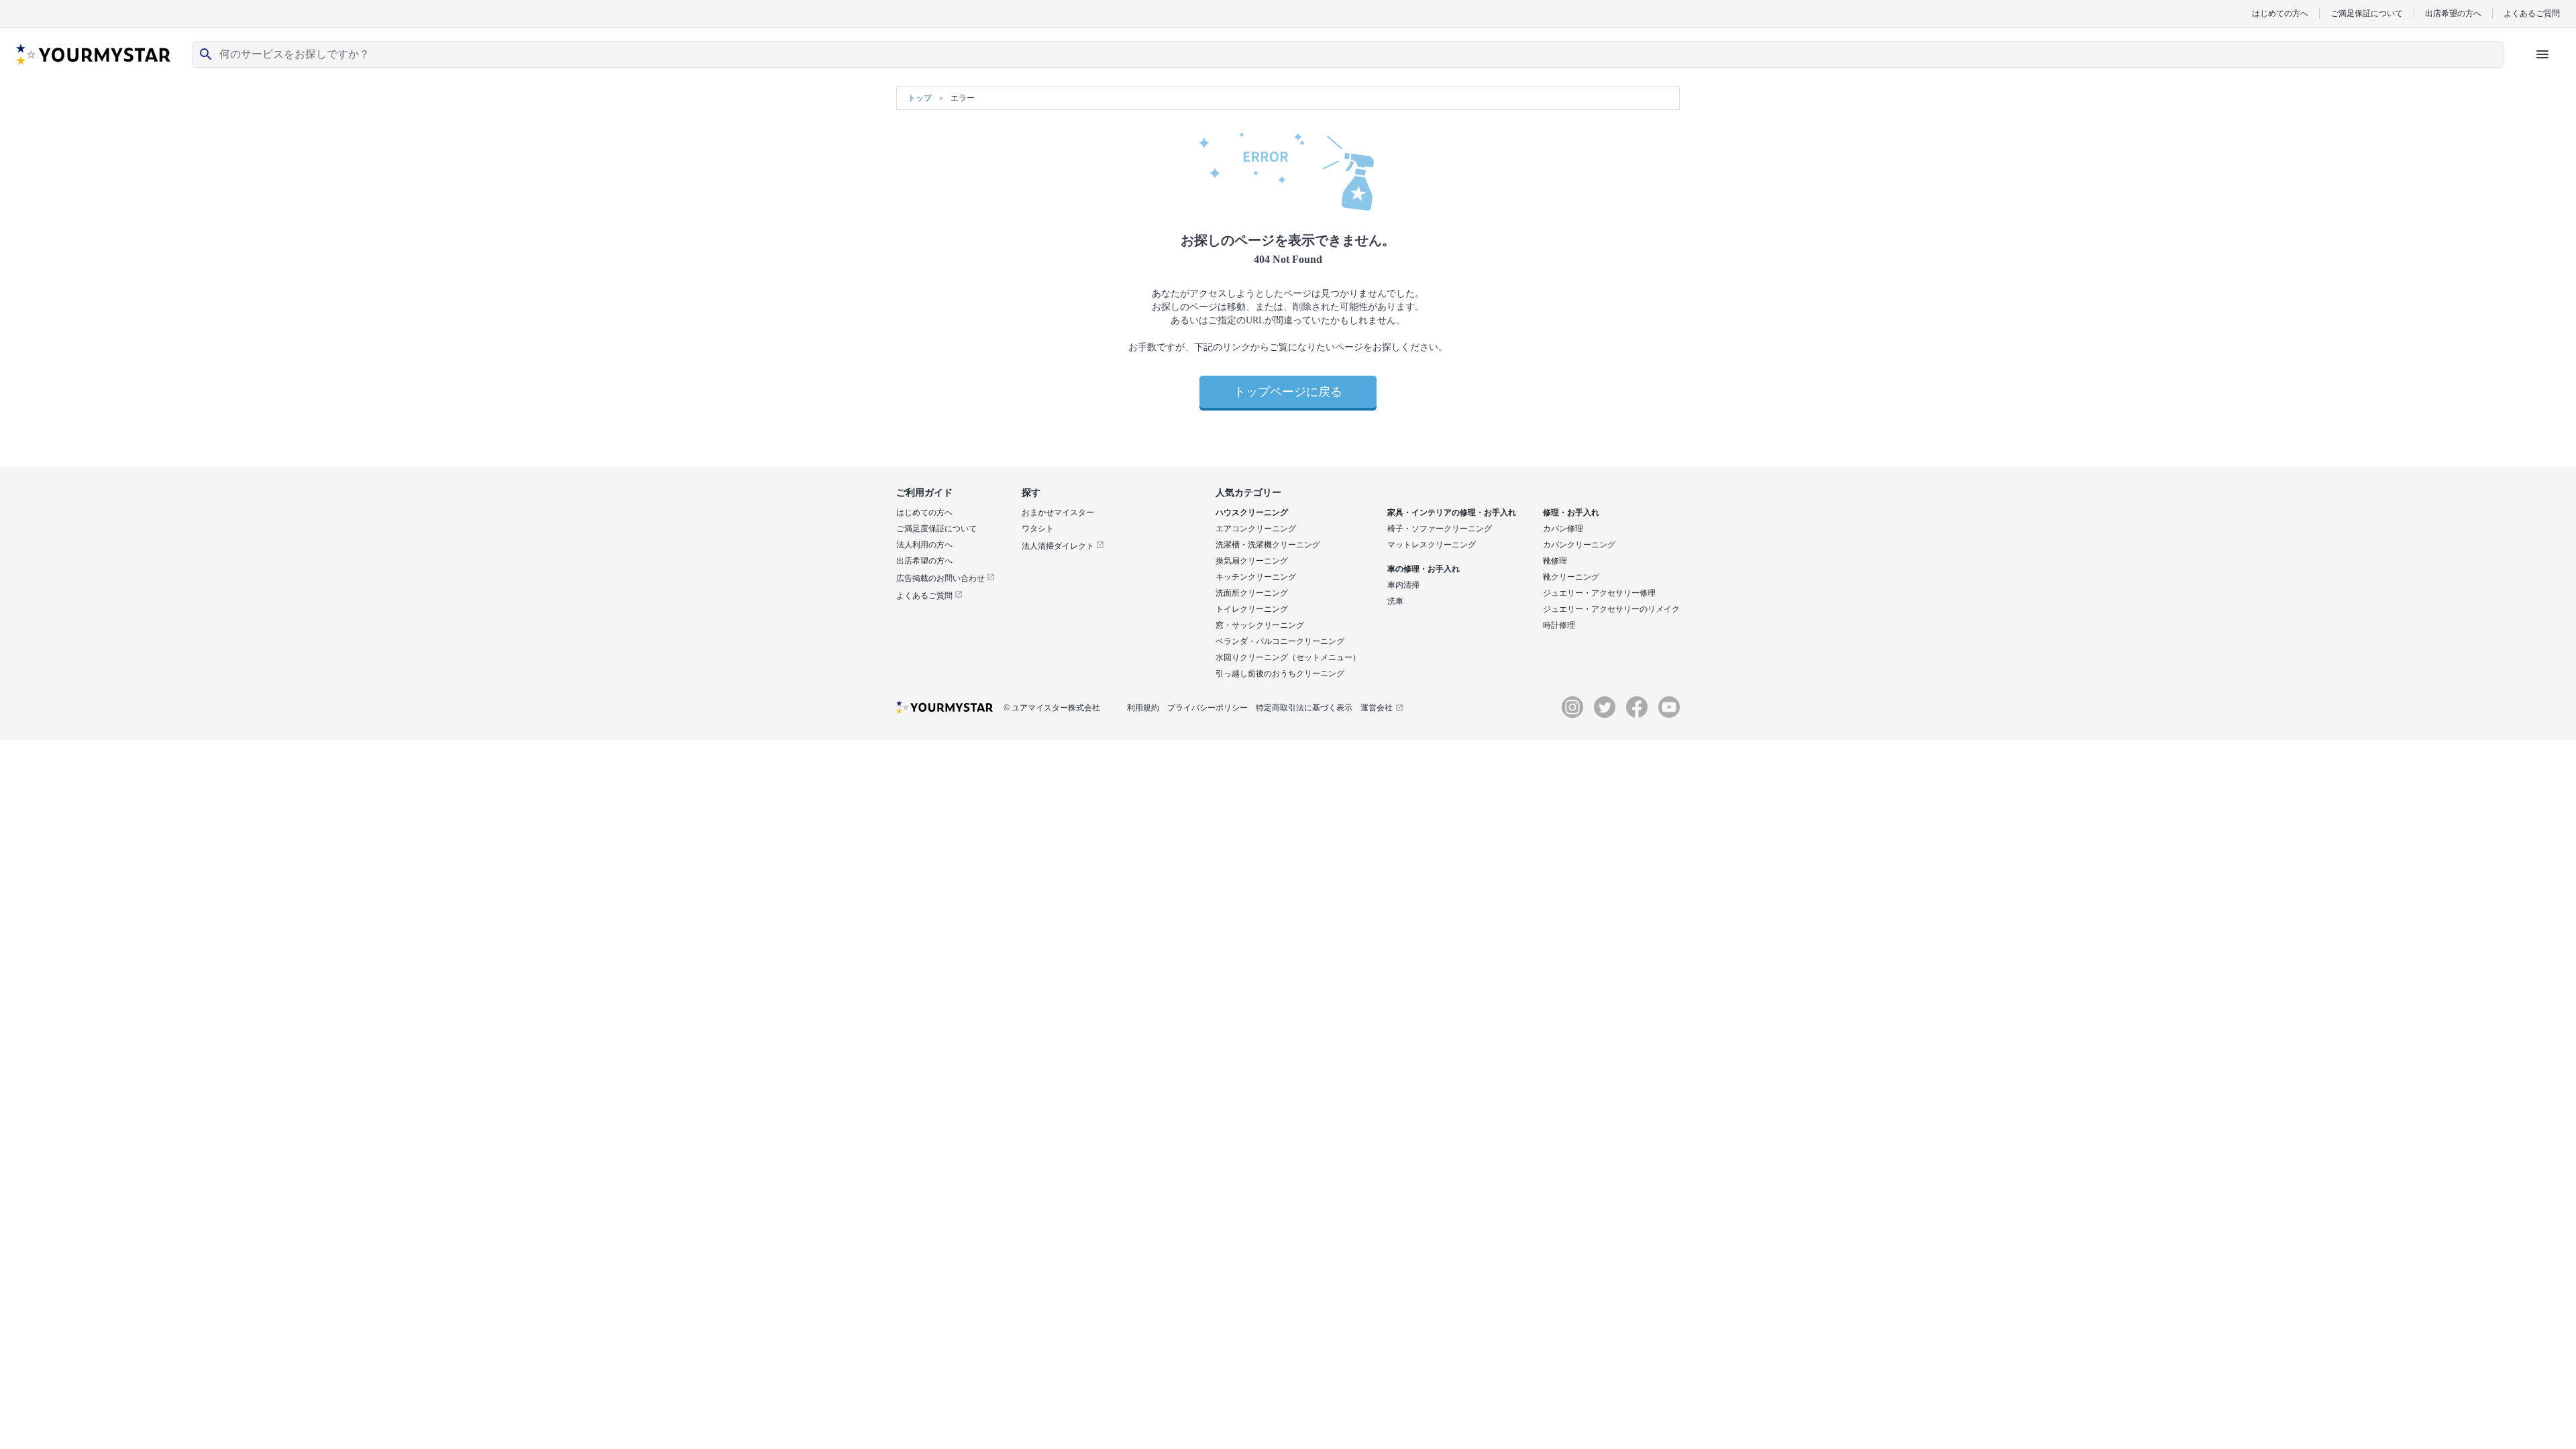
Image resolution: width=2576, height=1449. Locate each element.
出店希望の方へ (2453, 13)
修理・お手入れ (1571, 513)
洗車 (1395, 601)
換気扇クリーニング (1252, 561)
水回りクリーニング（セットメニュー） (1288, 657)
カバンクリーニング (1579, 545)
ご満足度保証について (936, 529)
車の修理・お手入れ (1424, 569)
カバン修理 (1563, 529)
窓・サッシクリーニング (1260, 625)
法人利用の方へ (924, 545)
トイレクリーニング (1252, 609)
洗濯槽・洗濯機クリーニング (1268, 545)
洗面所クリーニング (1252, 593)
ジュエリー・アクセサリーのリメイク (1611, 609)
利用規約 (1143, 708)
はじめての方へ (2280, 13)
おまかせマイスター (1058, 513)
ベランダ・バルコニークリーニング (1280, 641)
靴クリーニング (1571, 577)
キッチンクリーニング (1256, 577)
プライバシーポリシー (1207, 708)
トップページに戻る (1288, 392)
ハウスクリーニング (1252, 513)
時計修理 (1559, 625)
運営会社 (1377, 708)
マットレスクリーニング (1432, 545)
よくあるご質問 (2532, 13)
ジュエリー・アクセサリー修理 (1599, 593)
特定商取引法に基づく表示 (1304, 708)
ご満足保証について (2367, 13)
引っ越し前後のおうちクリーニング (1280, 674)
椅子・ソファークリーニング (1440, 529)
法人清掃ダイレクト (1059, 546)
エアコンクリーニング (1256, 529)
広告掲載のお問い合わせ (942, 578)
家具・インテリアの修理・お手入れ (1452, 513)
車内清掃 (1403, 585)
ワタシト (1038, 529)
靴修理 (1555, 561)
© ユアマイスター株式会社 (1052, 708)
